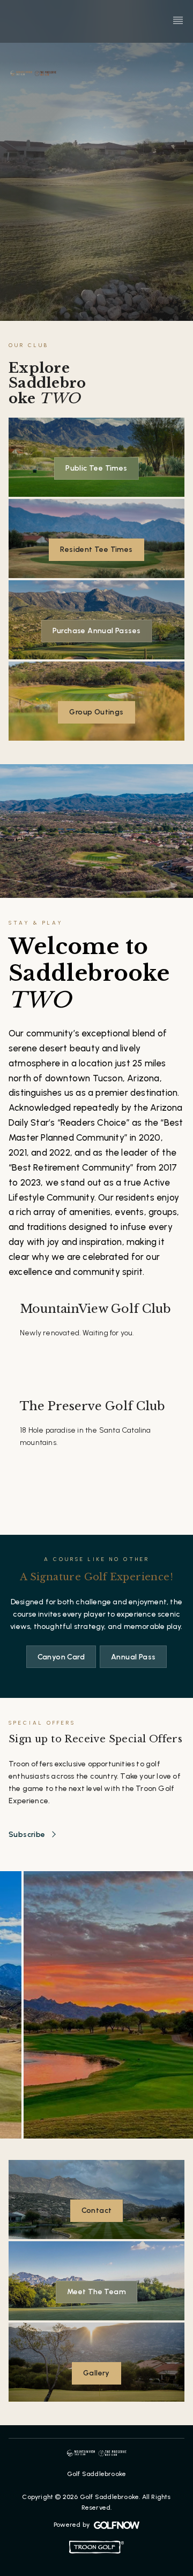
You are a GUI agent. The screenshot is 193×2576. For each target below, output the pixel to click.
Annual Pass (133, 1657)
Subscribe (27, 1835)
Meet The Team (96, 2292)
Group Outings (96, 712)
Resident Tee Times (96, 549)
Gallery (96, 2373)
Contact (97, 2210)
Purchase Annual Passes (97, 631)
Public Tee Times (96, 468)
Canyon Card (61, 1657)
